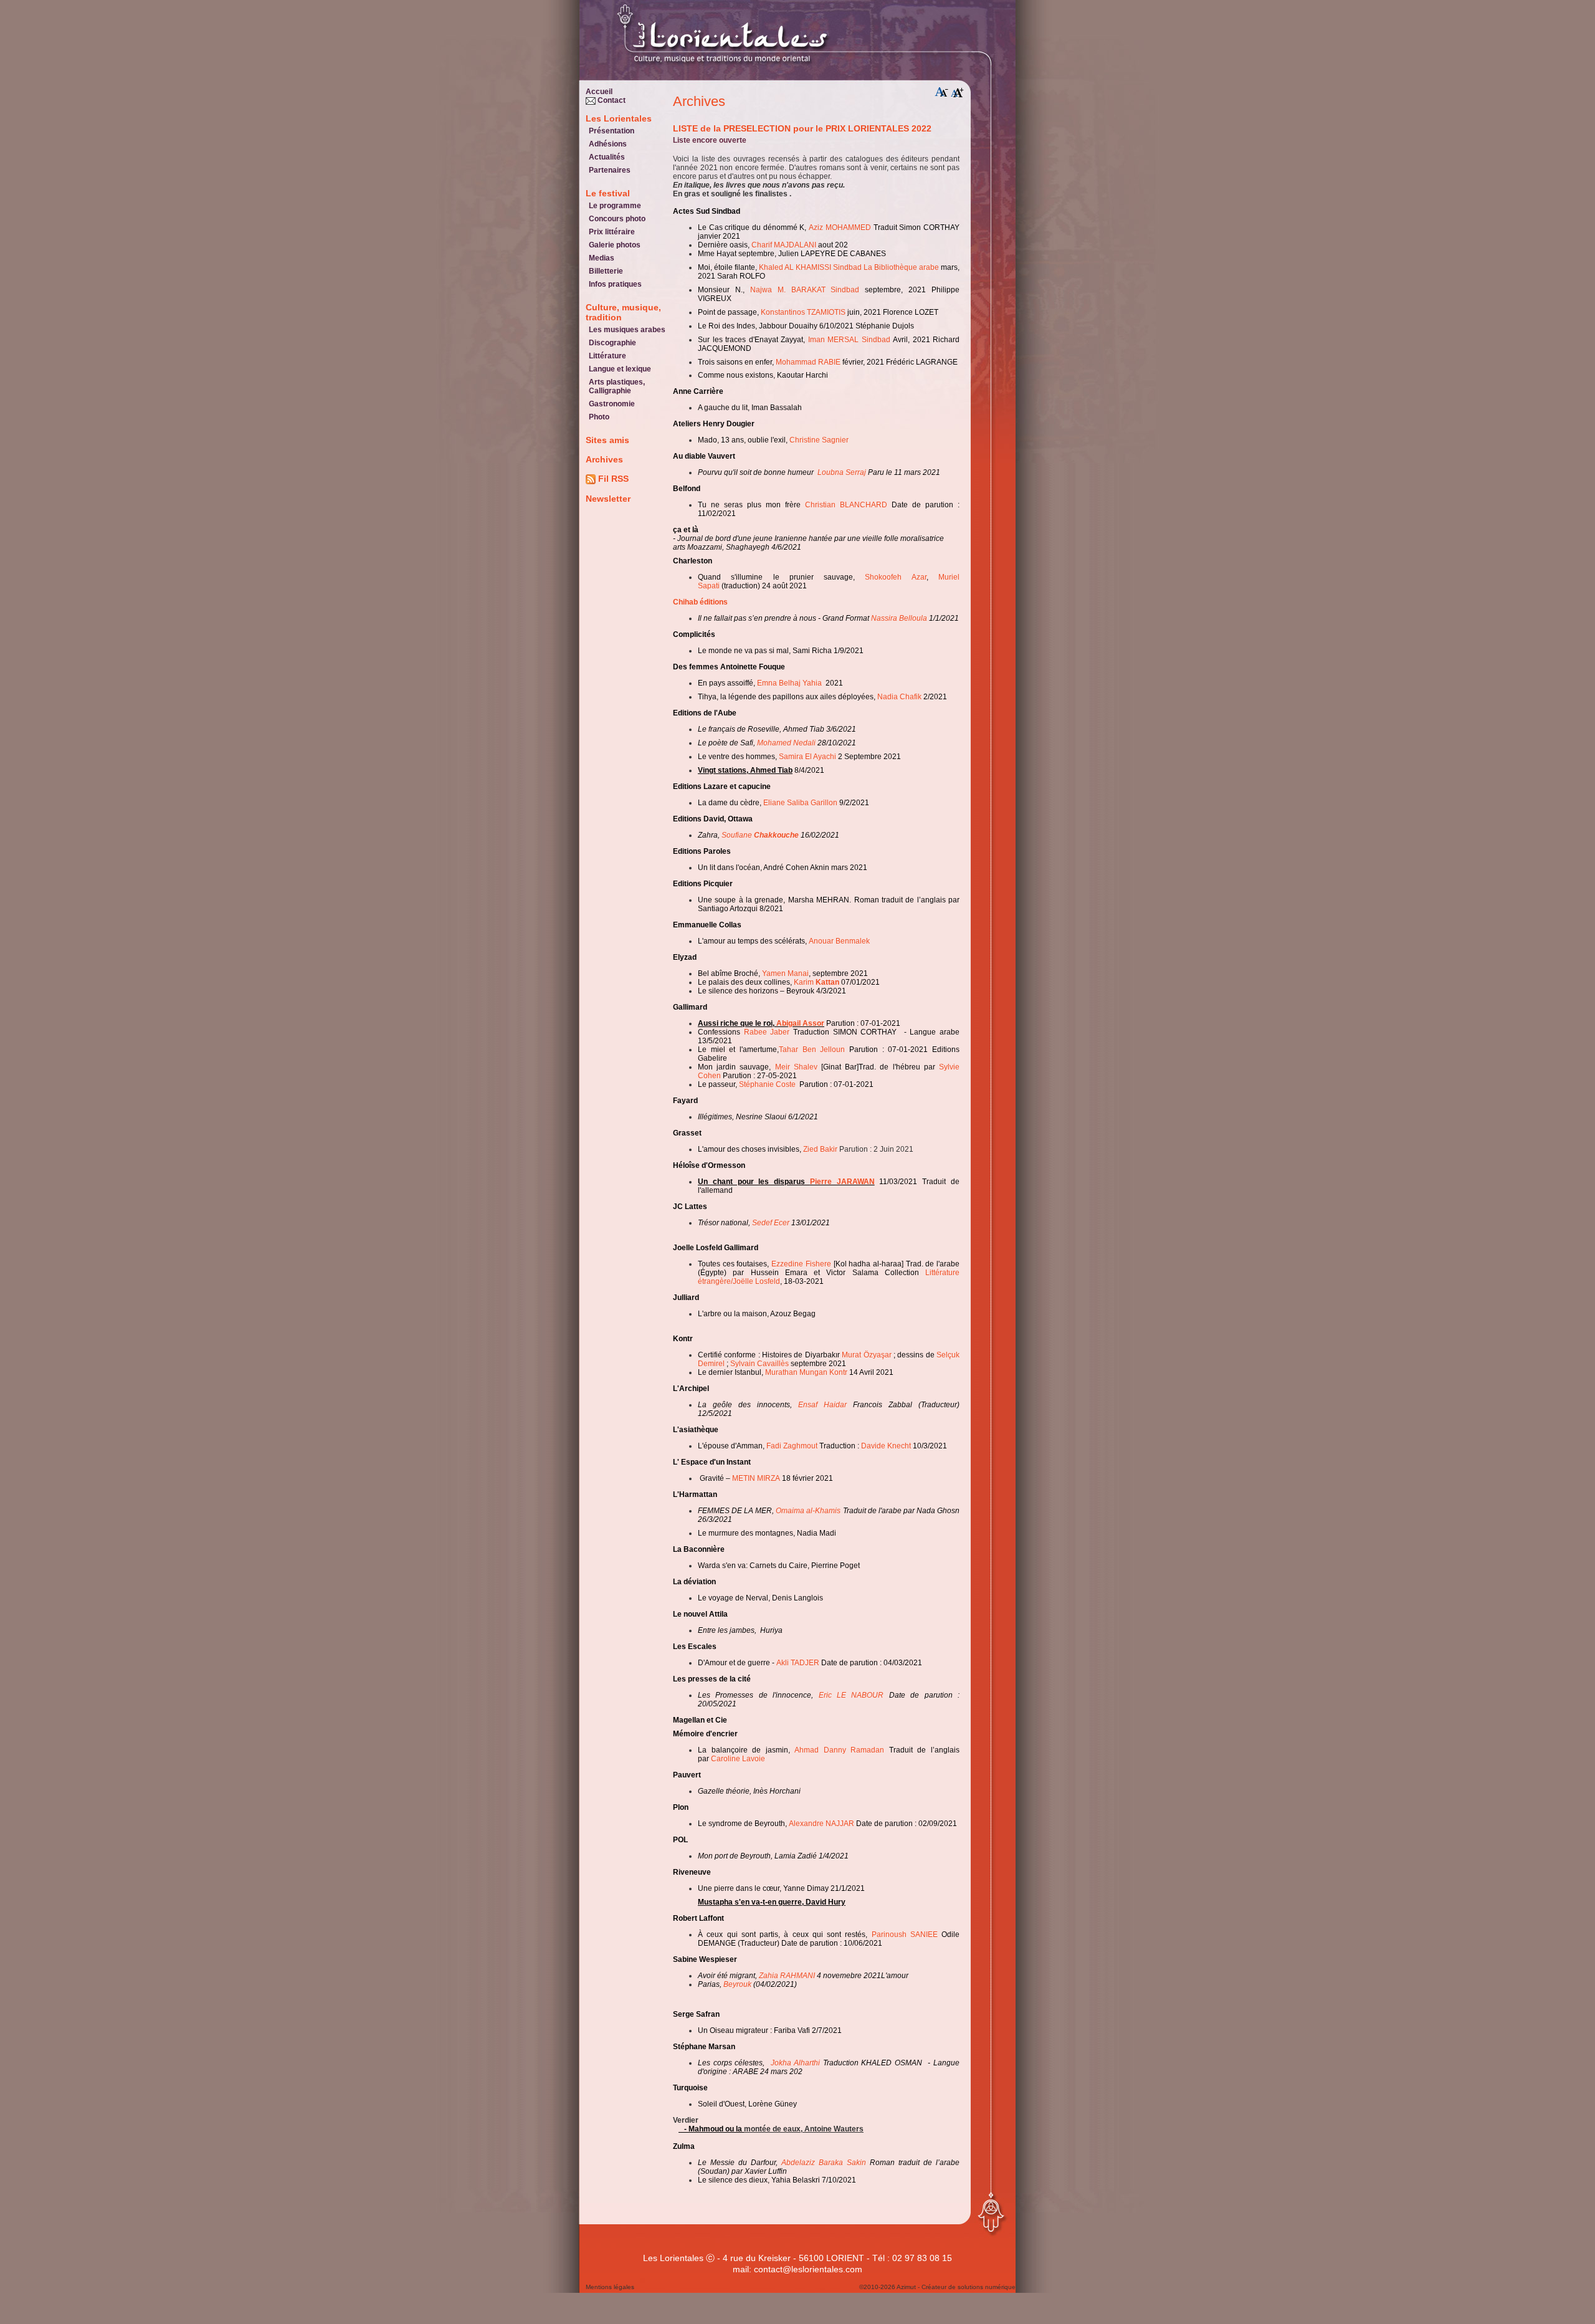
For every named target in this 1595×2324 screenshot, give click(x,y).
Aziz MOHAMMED (840, 227)
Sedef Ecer (771, 1223)
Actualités (607, 157)
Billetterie (606, 271)
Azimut (906, 2287)
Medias (602, 258)
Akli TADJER (798, 1663)
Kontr (838, 1372)
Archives (604, 459)
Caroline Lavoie (738, 1759)
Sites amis (607, 440)
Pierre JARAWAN (842, 1182)
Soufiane (738, 835)
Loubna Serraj (842, 472)
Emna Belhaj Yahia (789, 683)
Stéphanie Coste (767, 1084)
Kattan (827, 982)
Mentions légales (610, 2287)
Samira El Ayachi (807, 757)
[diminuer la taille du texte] (941, 92)
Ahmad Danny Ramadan (839, 1750)
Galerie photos (615, 245)
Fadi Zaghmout (792, 1446)
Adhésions (608, 144)
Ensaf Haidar (822, 1405)
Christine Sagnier (819, 440)
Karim (805, 982)
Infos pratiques (615, 284)
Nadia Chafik (899, 697)
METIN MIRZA (756, 1478)
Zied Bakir (820, 1149)
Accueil (599, 92)
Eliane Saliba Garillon (800, 803)
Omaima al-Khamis (808, 1511)
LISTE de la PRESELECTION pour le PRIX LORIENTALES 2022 (802, 128)
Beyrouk (737, 1984)
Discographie (612, 343)
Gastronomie (612, 404)
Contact (611, 100)
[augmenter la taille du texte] (958, 92)
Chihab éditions (701, 602)
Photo (599, 417)
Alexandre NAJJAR (821, 1824)
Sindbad (847, 267)
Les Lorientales (619, 118)
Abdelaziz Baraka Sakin (824, 2163)
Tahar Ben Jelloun (812, 1050)
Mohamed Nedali (786, 743)
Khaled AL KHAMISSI (795, 267)
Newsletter (608, 499)
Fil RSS (612, 479)
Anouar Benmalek (839, 941)
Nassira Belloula (899, 618)
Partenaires (610, 170)
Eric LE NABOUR (851, 1695)
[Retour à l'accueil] (692, 44)
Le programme (615, 206)
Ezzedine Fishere (801, 1264)
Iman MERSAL (834, 340)
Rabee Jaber (767, 1032)
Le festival (608, 193)
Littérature (607, 356)
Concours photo (617, 219)
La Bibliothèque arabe (901, 267)
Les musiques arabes (627, 330)
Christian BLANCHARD (846, 505)
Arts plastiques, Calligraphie (617, 386)
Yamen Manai (785, 973)
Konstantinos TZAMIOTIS (803, 312)
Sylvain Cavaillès (759, 1364)
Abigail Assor (800, 1023)
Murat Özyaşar (866, 1355)
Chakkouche (776, 835)
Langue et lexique (620, 369)
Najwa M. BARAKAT (788, 290)
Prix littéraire (612, 232)
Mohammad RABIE (808, 362)
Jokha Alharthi (796, 2063)
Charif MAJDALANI (784, 245)
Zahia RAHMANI (788, 1976)
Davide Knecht (886, 1446)
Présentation (612, 131)
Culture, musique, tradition (623, 312)
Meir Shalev (796, 1067)
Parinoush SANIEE (905, 1934)
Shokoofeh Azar (895, 577)
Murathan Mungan (796, 1372)
